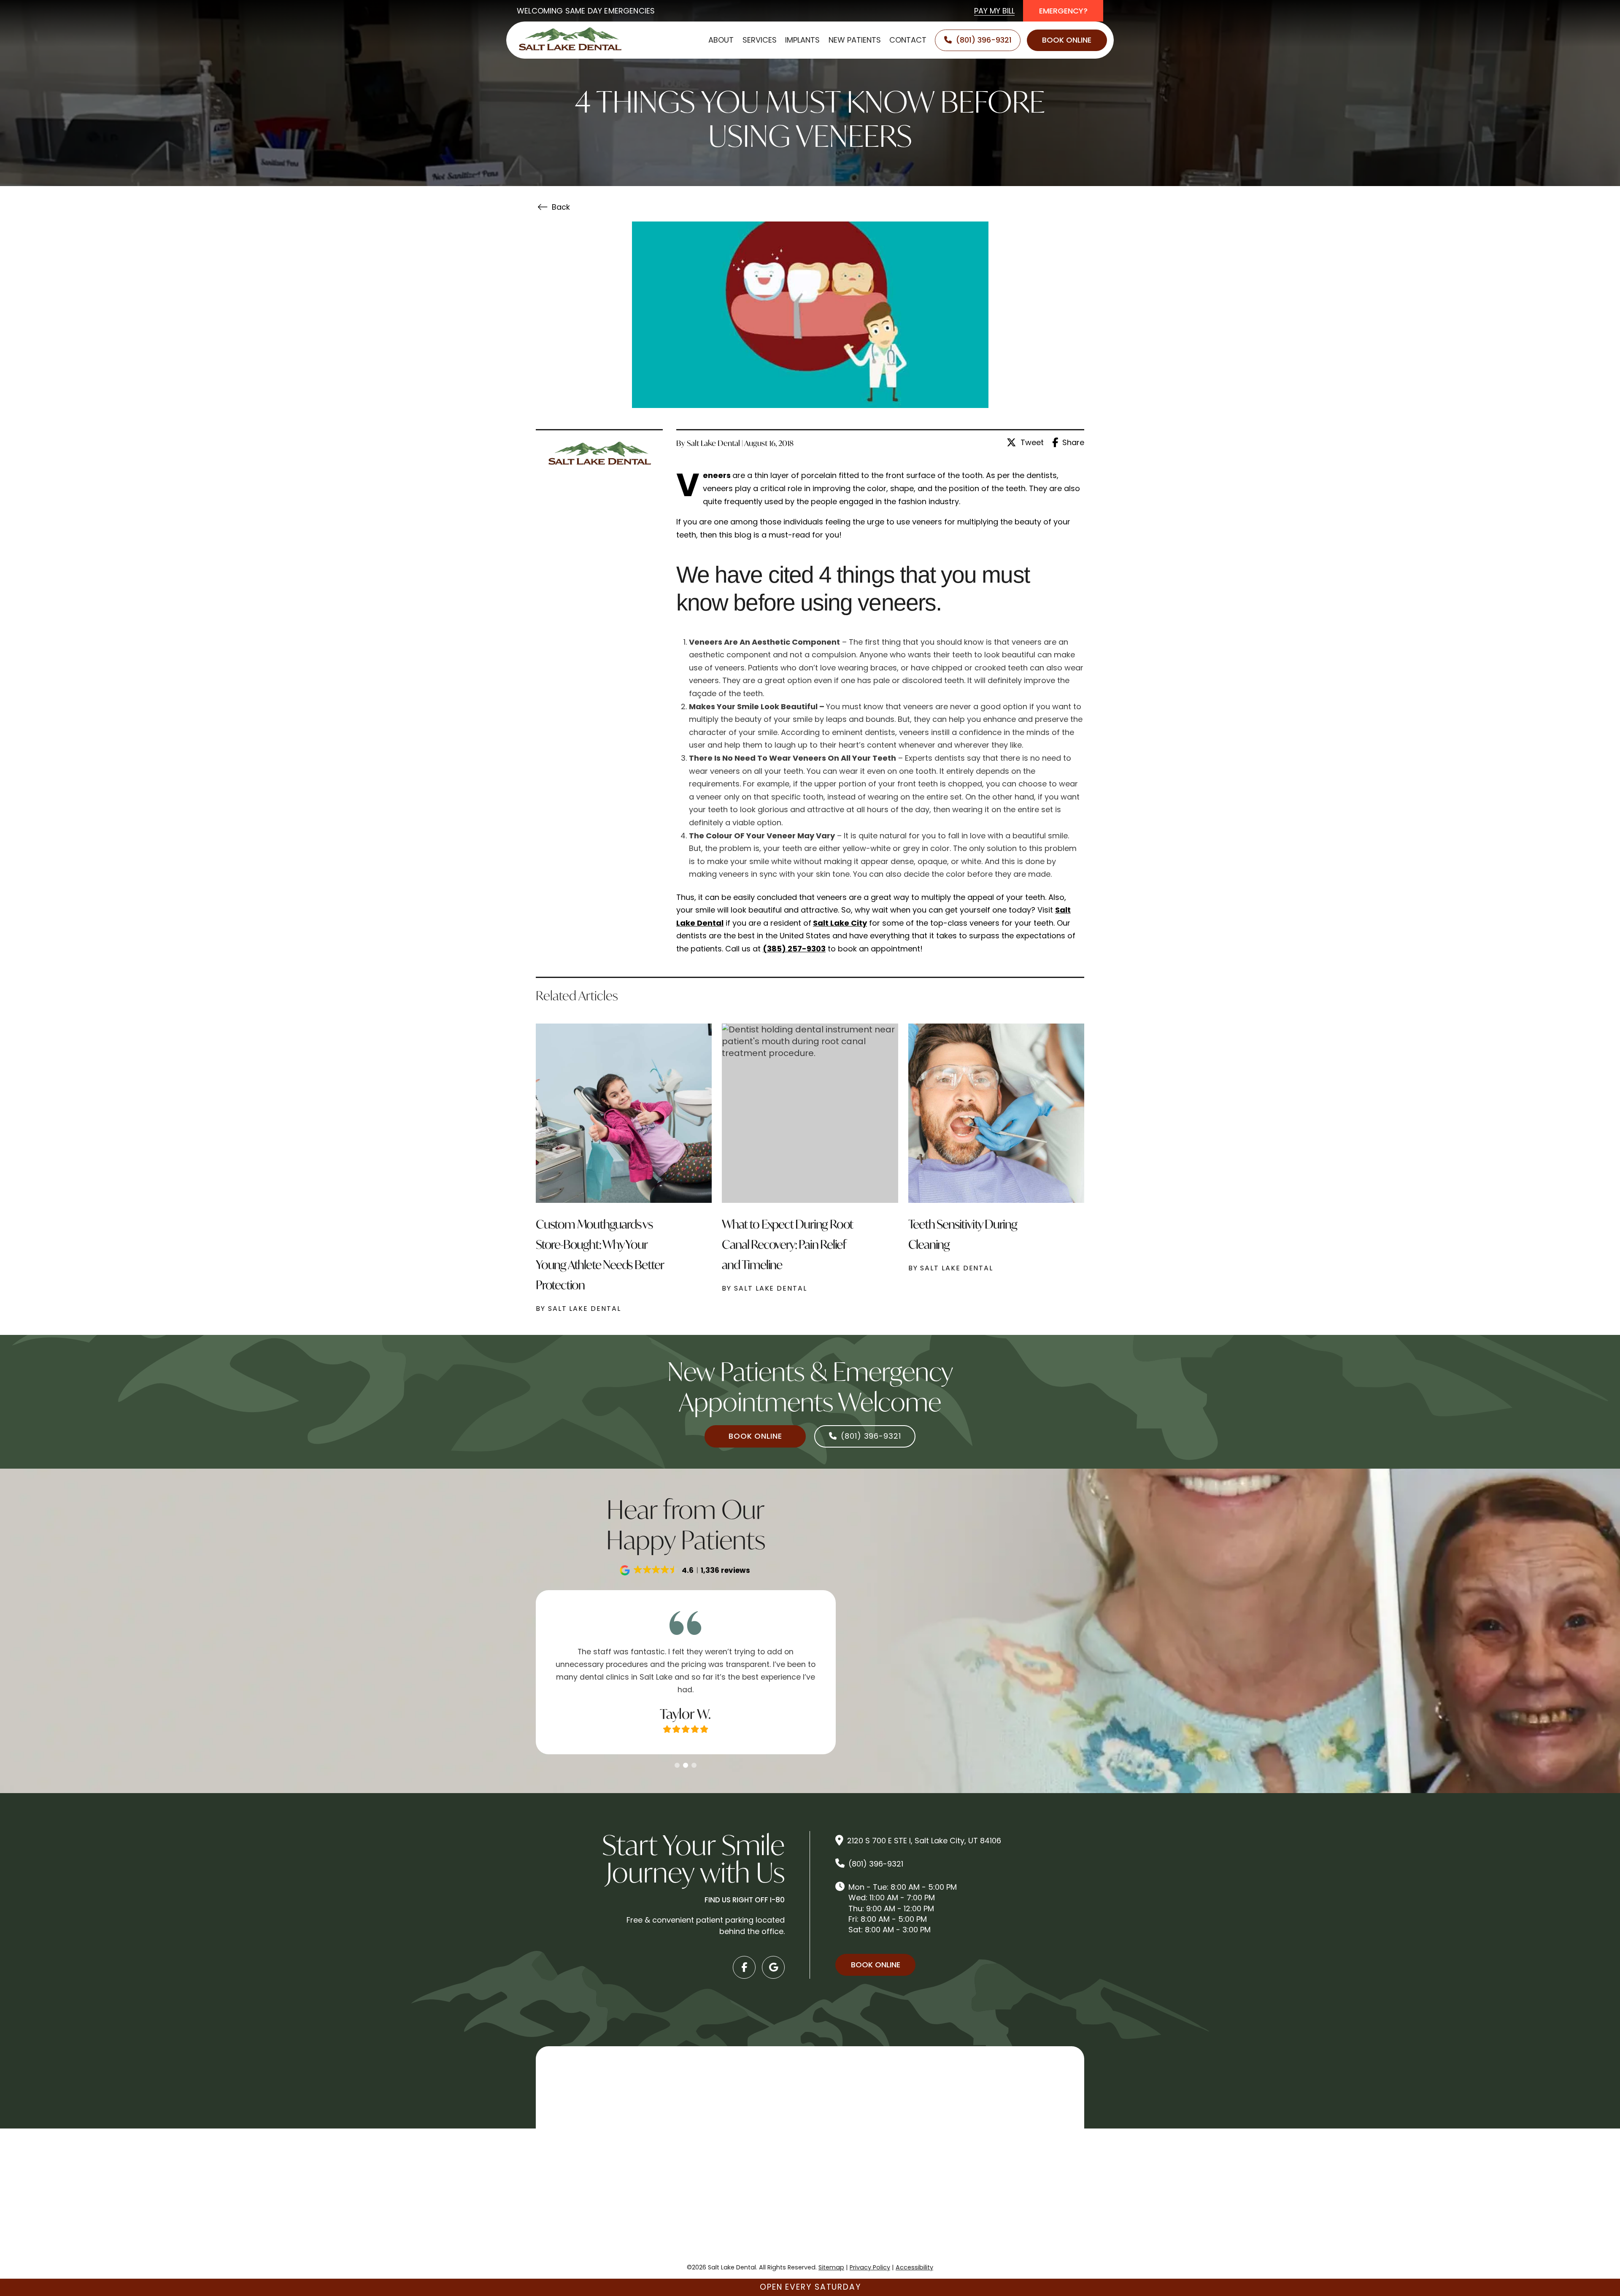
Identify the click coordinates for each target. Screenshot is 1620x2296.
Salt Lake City (840, 923)
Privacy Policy (870, 2267)
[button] (686, 1570)
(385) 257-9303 (794, 949)
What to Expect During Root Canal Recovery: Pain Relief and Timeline (787, 1244)
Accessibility (914, 2267)
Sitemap (831, 2267)
